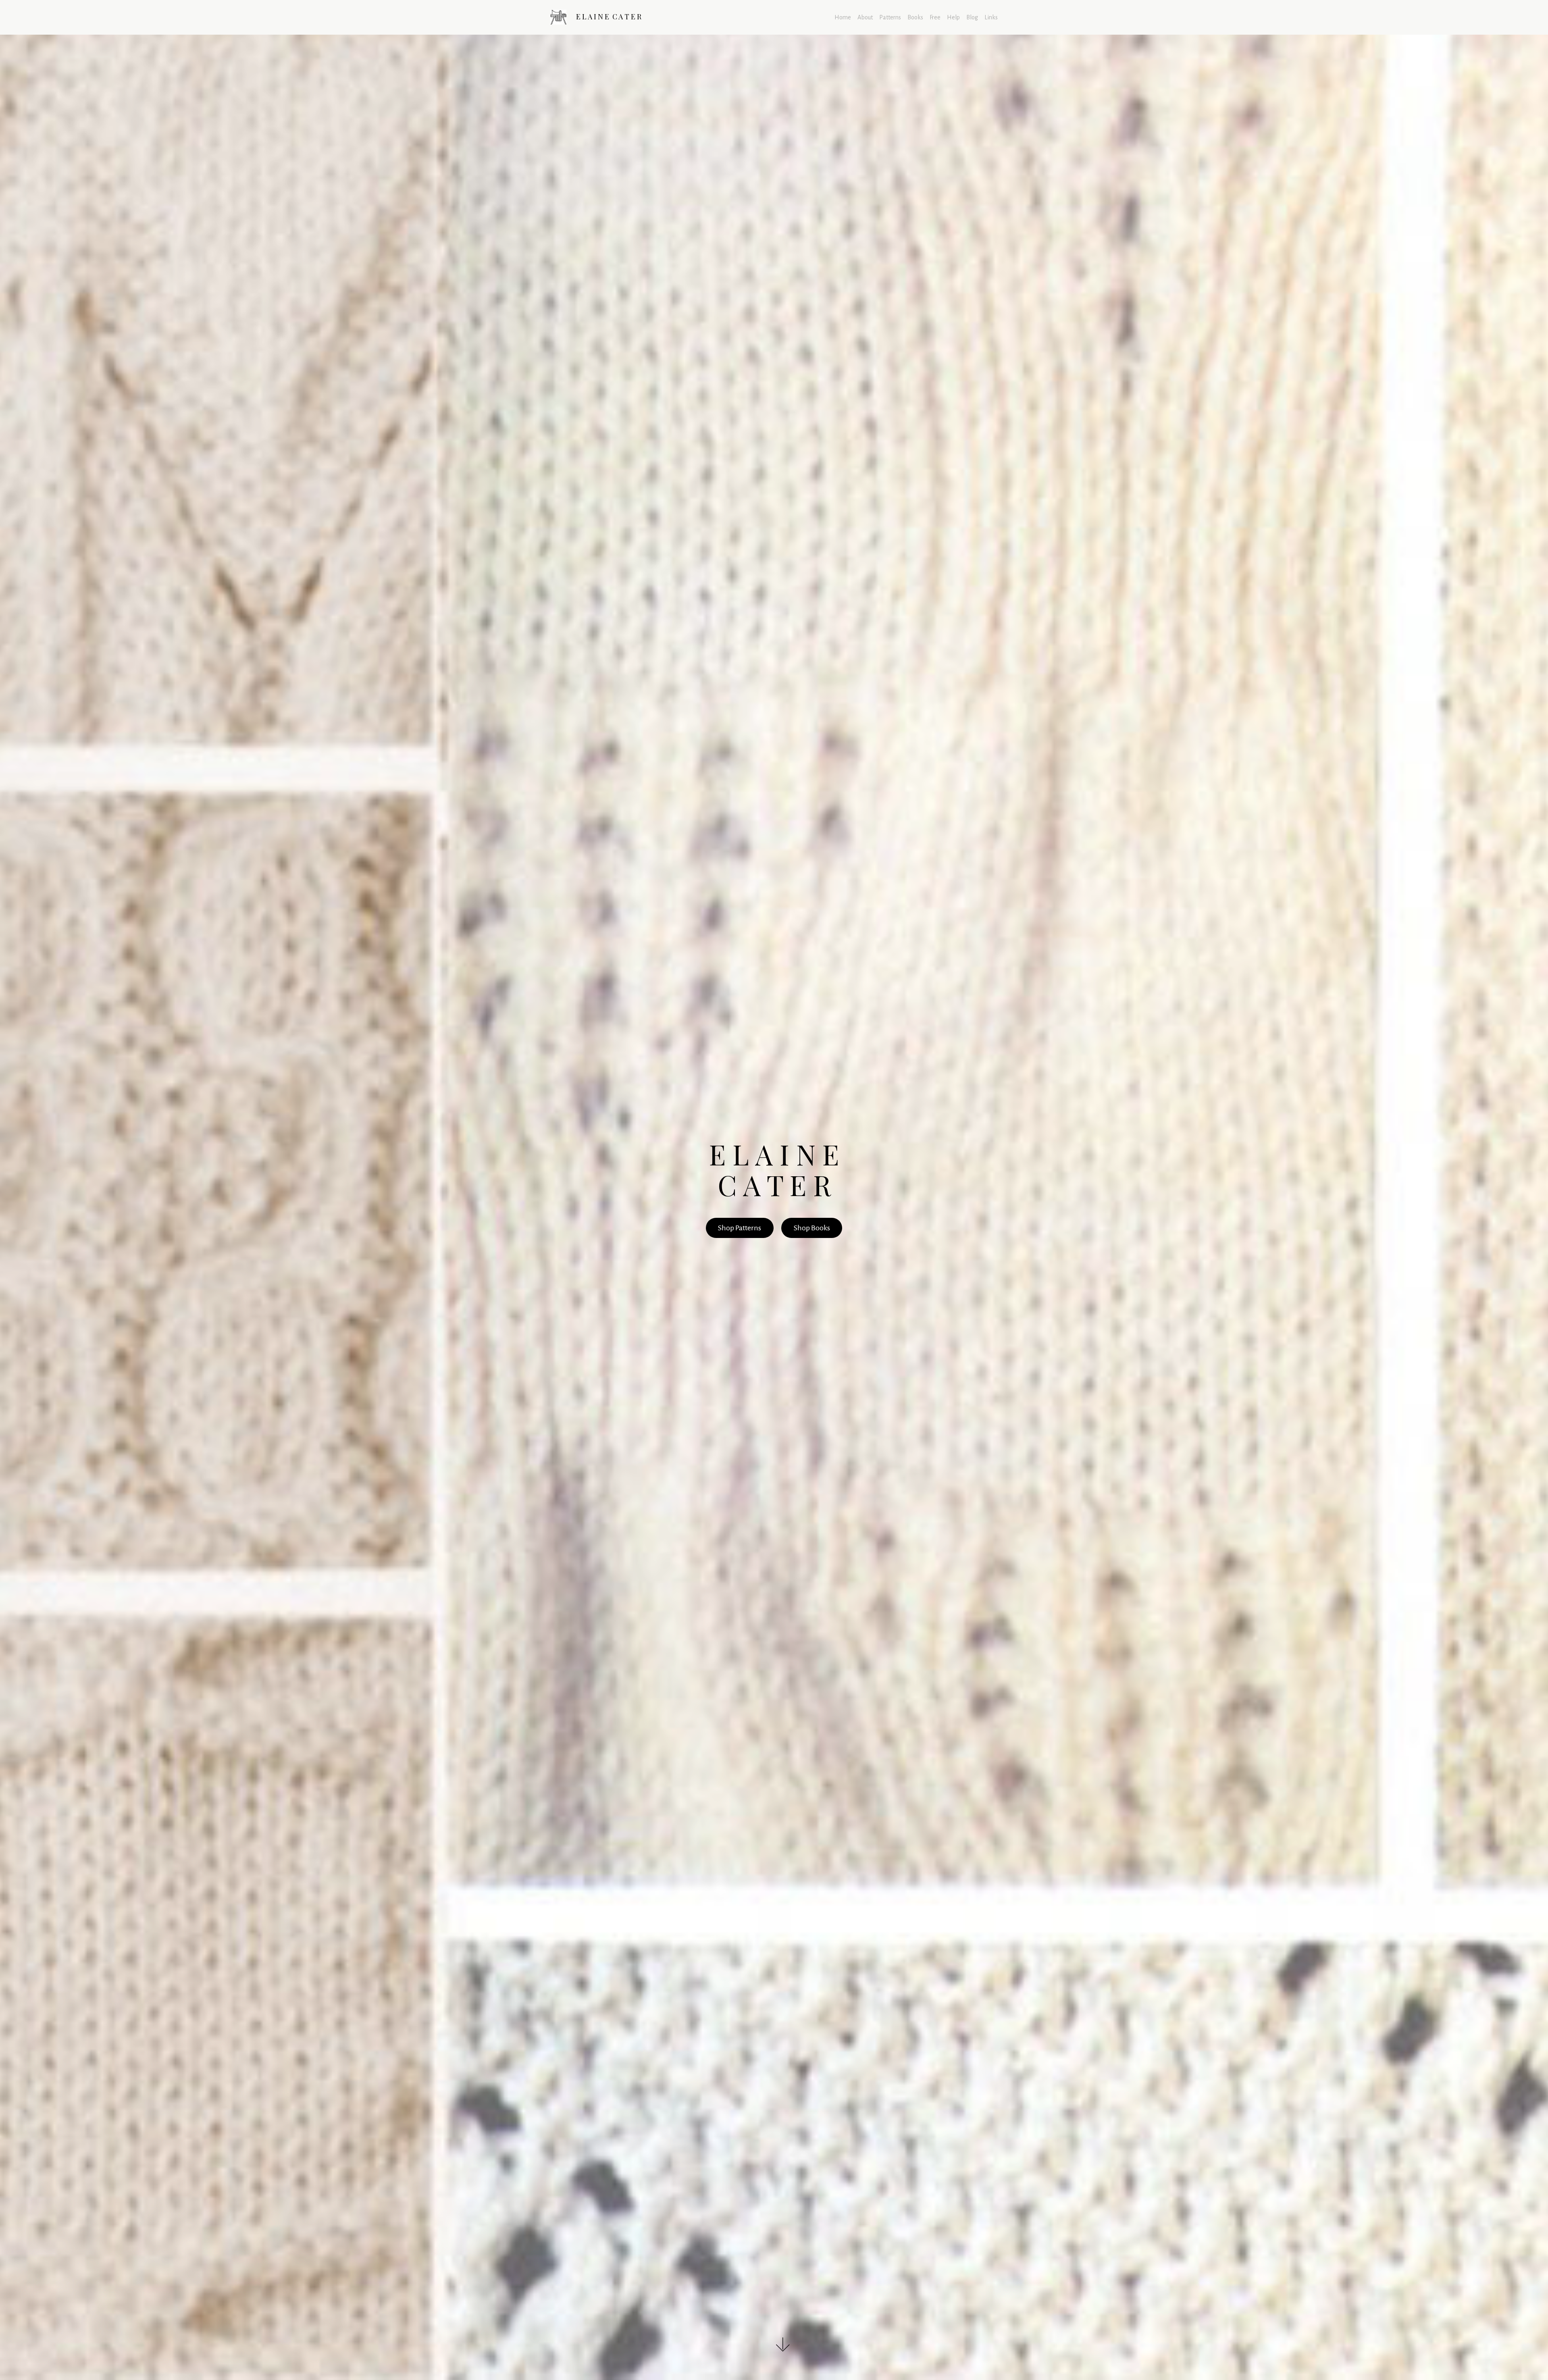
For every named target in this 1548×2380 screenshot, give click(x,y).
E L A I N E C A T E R (609, 17)
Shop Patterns (740, 1228)
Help (953, 17)
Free (935, 17)
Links (991, 17)
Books (915, 17)
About (865, 17)
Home (843, 17)
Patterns (890, 17)
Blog (972, 17)
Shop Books (812, 1228)
